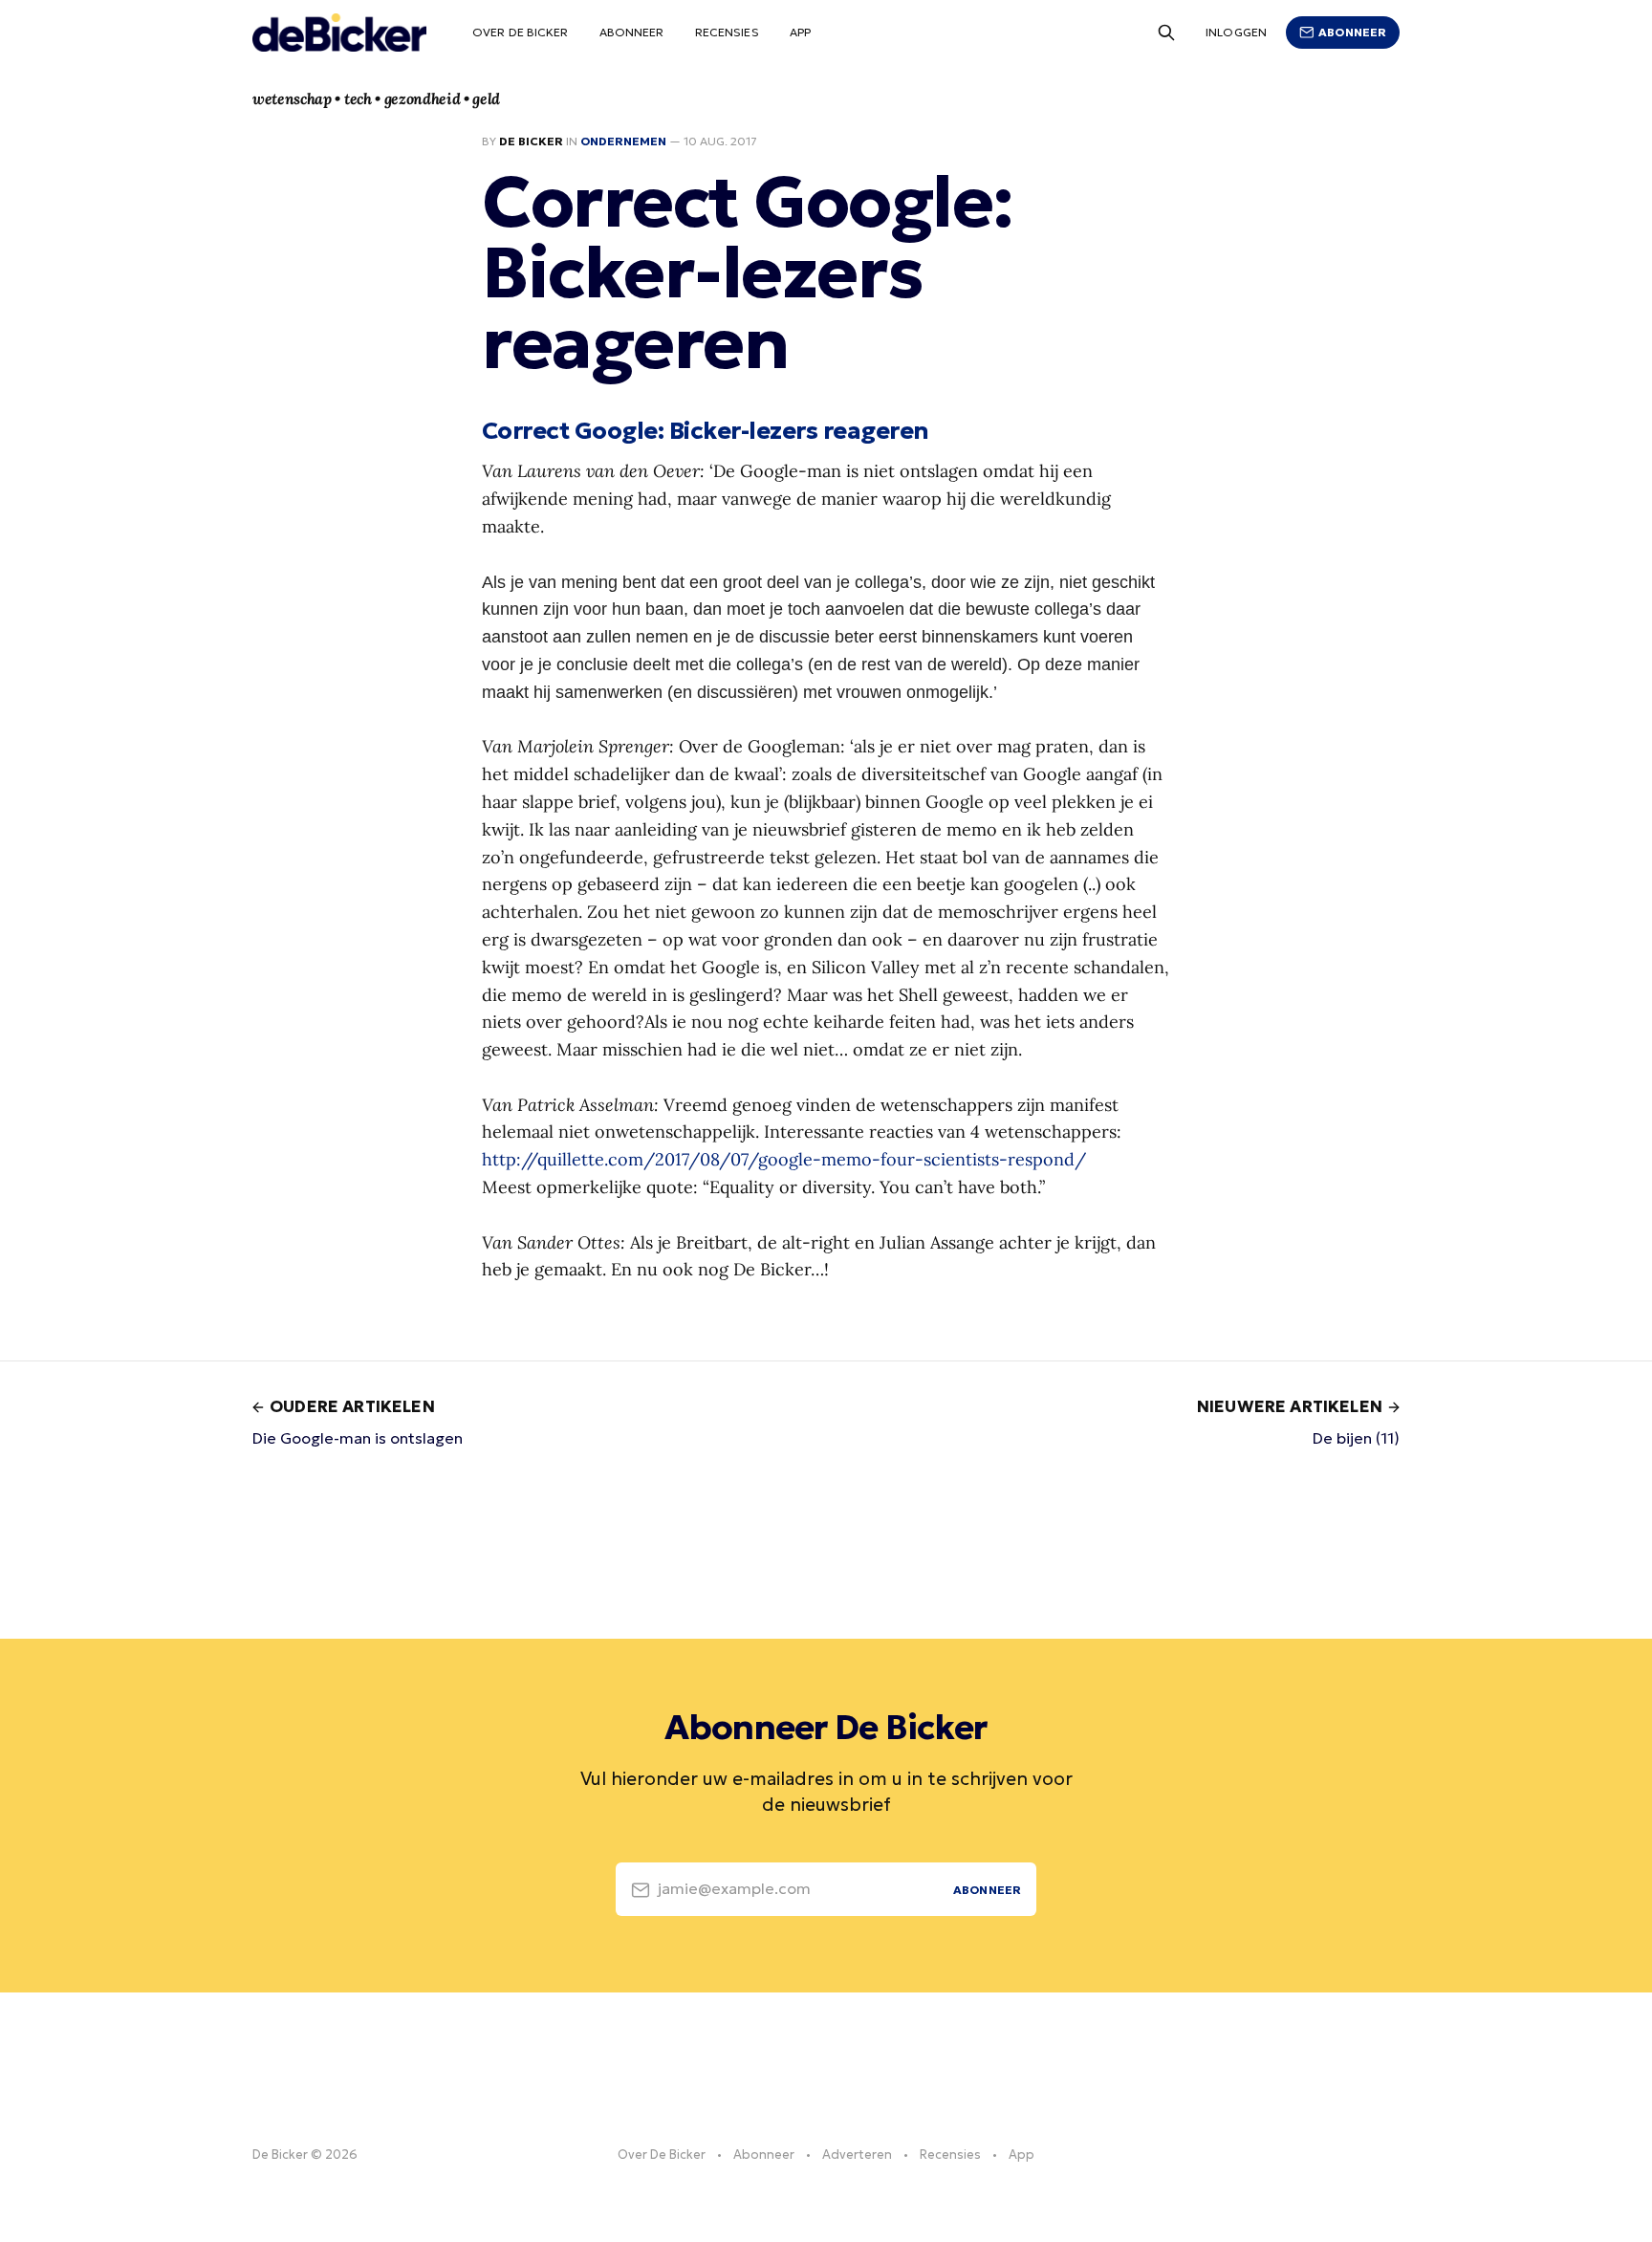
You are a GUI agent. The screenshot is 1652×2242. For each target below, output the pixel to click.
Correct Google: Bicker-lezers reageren (706, 430)
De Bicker (531, 141)
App (800, 32)
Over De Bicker (521, 32)
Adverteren (857, 2155)
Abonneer (632, 32)
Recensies (727, 32)
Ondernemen (623, 141)
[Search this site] (1166, 33)
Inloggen (1236, 32)
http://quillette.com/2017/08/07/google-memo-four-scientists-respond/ (784, 1159)
